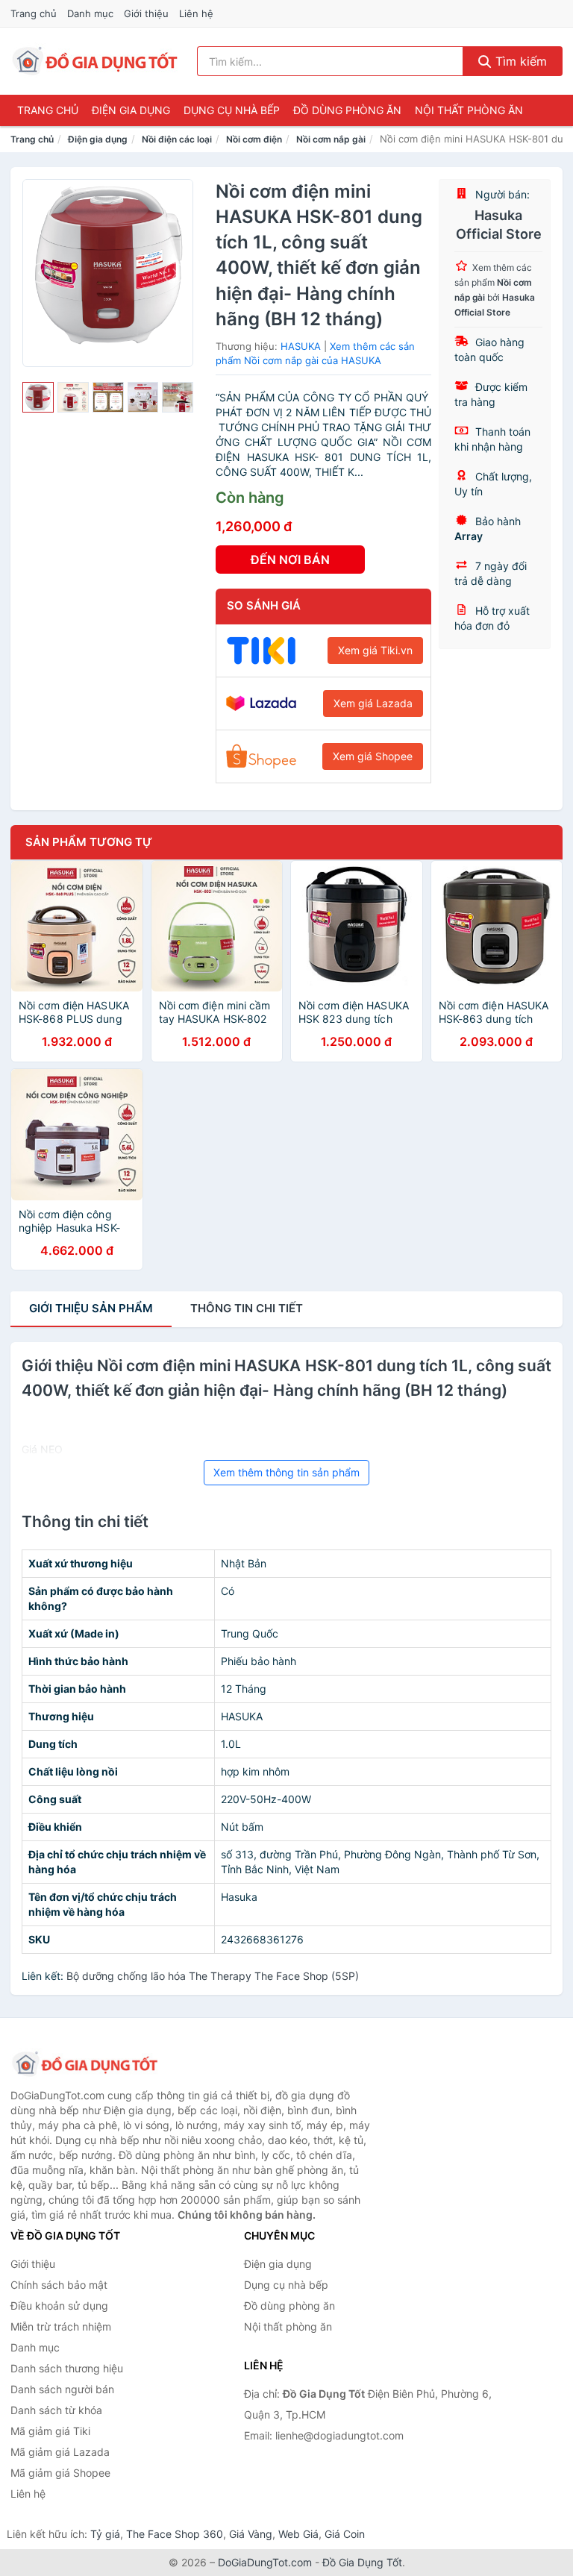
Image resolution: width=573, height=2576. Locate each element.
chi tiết (247, 1308)
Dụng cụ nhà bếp (232, 110)
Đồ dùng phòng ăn (347, 110)
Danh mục (90, 13)
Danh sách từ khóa (56, 2410)
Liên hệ (196, 13)
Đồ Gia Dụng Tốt (362, 2562)
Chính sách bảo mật (59, 2285)
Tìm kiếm (519, 61)
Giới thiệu (146, 13)
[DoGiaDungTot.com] (95, 61)
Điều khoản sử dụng (59, 2306)
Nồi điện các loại (177, 139)
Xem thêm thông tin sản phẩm (286, 1472)
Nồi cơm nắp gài (331, 139)
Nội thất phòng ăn (469, 110)
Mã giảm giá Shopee (60, 2473)
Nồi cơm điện (254, 139)
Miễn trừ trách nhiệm (61, 2326)
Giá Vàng (251, 2534)
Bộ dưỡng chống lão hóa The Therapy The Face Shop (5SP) (213, 1976)
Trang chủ (34, 13)
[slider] (38, 398)
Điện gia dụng (131, 110)
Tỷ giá (105, 2534)
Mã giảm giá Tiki (50, 2431)
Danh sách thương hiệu (67, 2368)
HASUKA (301, 346)
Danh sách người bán (62, 2389)
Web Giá (298, 2534)
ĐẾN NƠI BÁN (290, 560)
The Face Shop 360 (175, 2534)
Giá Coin (345, 2534)
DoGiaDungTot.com (265, 2562)
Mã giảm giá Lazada (60, 2452)
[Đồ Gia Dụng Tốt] (85, 2064)
